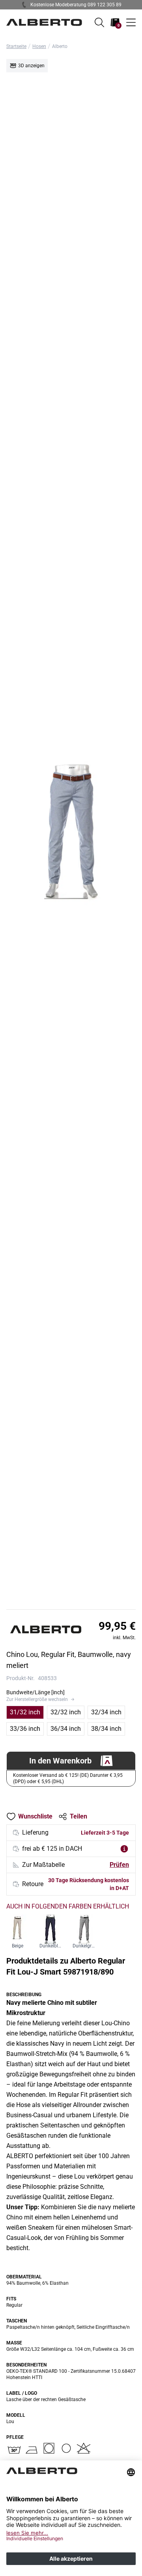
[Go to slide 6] (83, 1605)
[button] (99, 22)
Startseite (16, 46)
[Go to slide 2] (64, 1605)
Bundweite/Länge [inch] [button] (35, 1692)
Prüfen (119, 1865)
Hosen (39, 46)
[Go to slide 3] (69, 1605)
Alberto (60, 46)
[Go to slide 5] (78, 1605)
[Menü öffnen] (131, 22)
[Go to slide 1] (59, 1605)
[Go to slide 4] (73, 1605)
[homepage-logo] (44, 22)
